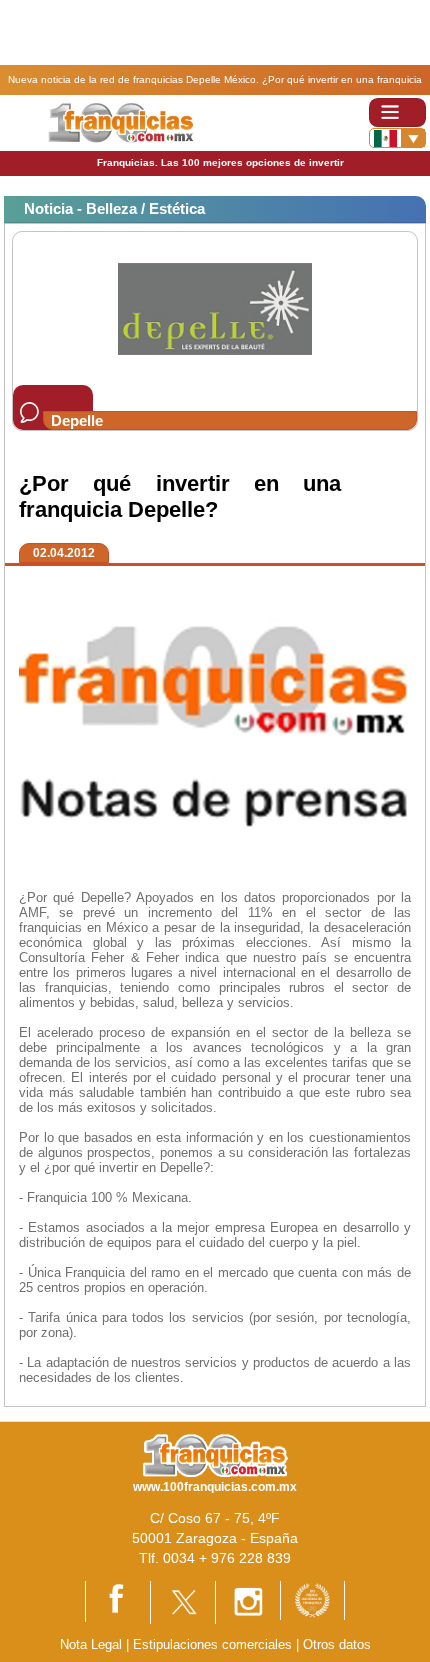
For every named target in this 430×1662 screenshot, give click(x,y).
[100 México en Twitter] (183, 1601)
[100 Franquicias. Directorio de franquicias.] (120, 121)
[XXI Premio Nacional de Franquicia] (312, 1599)
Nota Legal (91, 1644)
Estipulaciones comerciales (214, 1644)
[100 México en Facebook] (118, 1600)
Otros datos (337, 1644)
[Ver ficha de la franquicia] (214, 307)
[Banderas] (397, 138)
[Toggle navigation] (397, 112)
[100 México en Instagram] (248, 1601)
